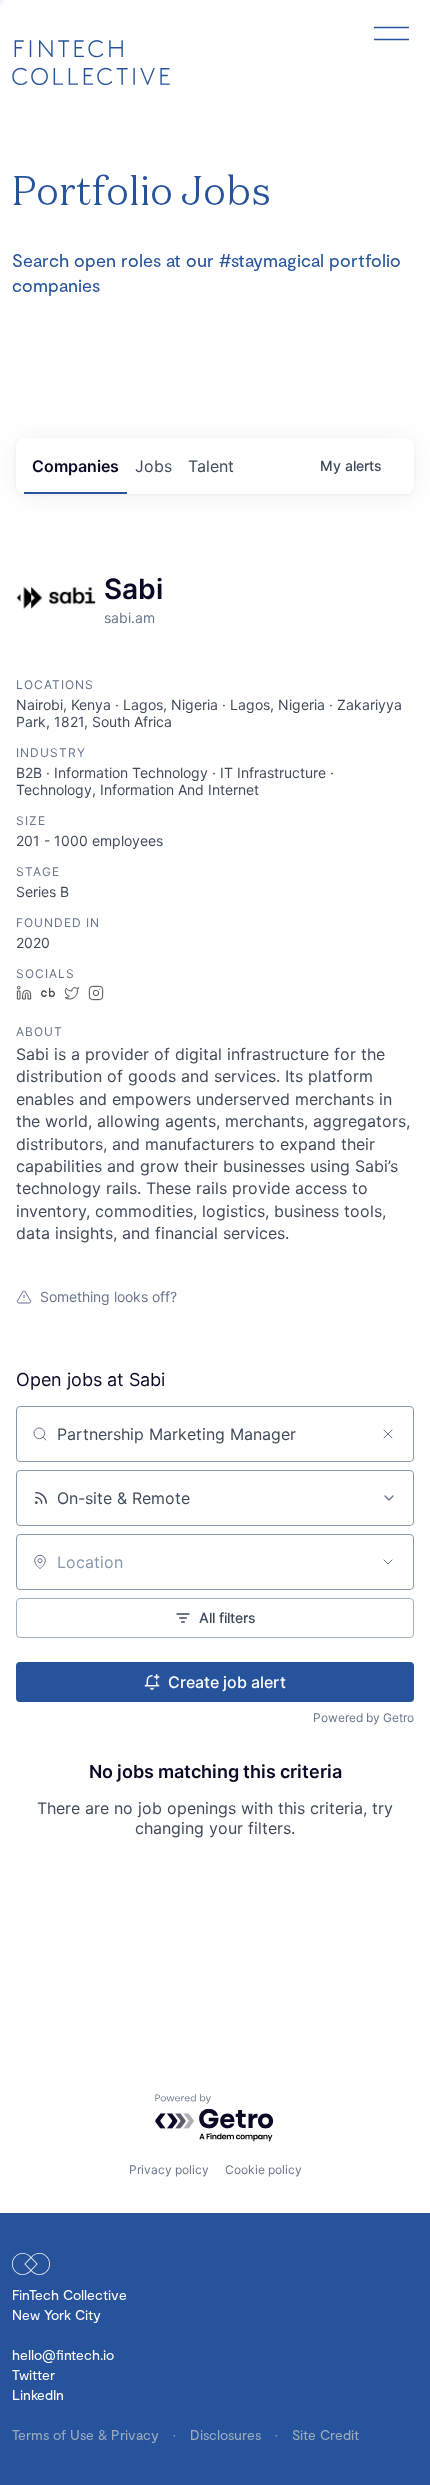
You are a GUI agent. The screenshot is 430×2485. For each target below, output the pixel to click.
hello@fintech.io (63, 2354)
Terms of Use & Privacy (87, 2434)
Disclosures (227, 2434)
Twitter (33, 2374)
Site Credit (325, 2434)
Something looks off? (108, 1296)
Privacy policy (169, 2169)
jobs (153, 466)
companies (75, 466)
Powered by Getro (363, 1717)
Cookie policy (263, 2169)
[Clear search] (388, 1434)
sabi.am (129, 617)
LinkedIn (38, 2394)
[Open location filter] (388, 1562)
